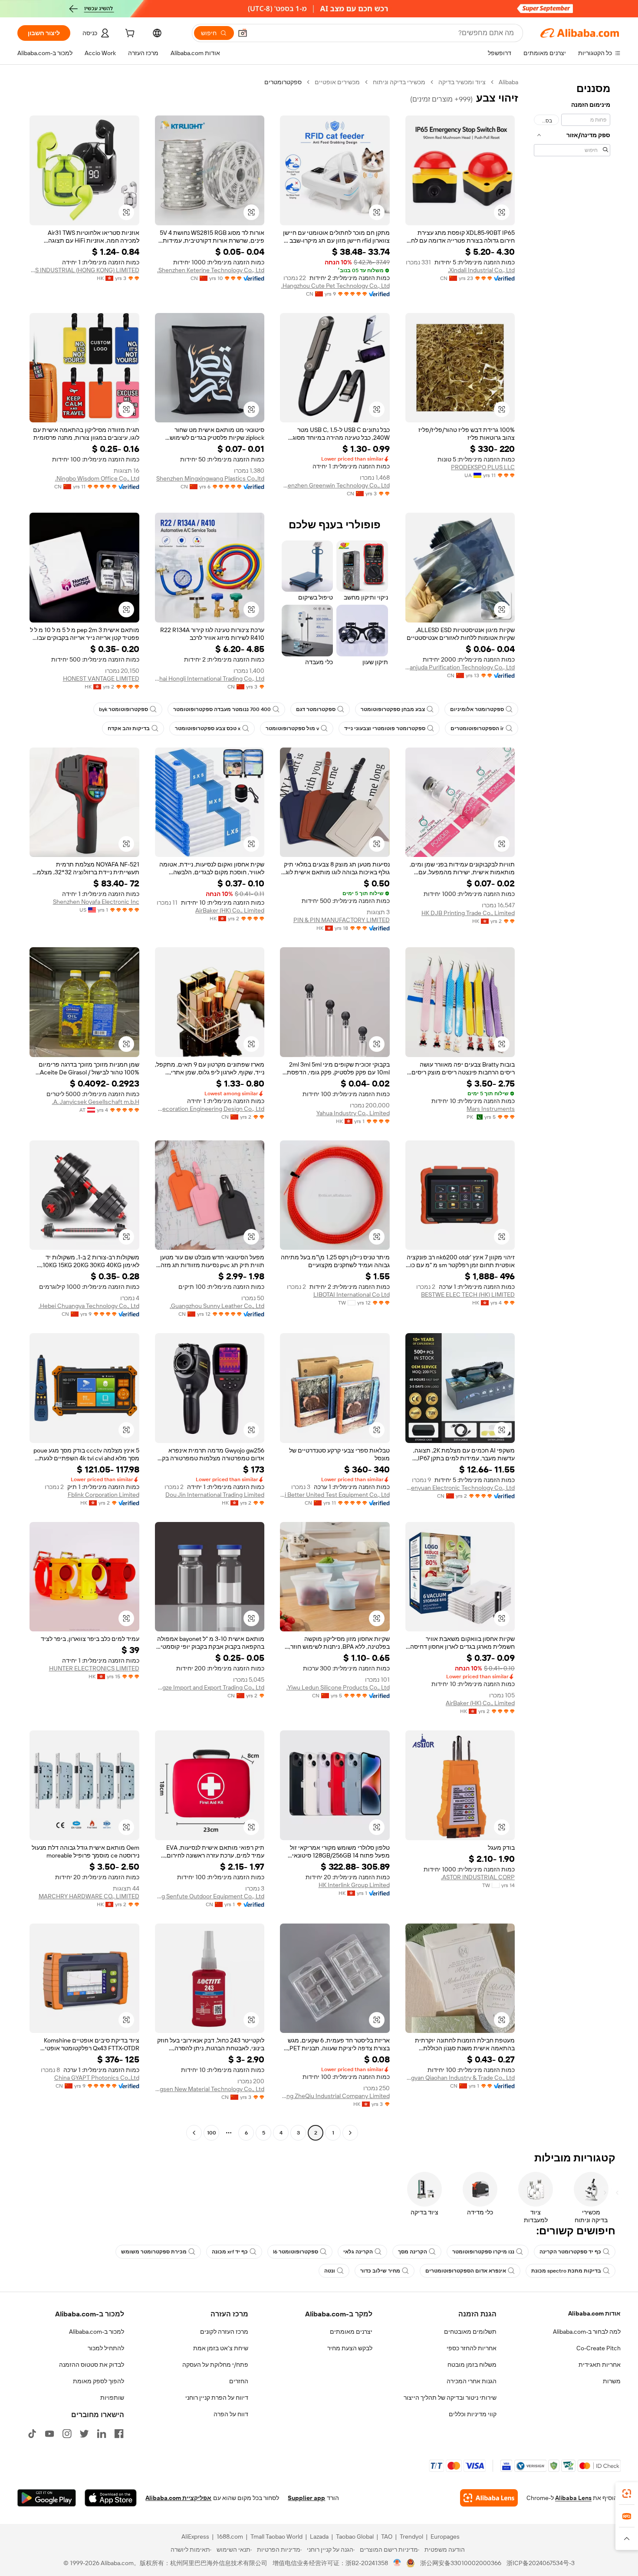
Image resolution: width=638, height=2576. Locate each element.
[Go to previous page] (350, 2133)
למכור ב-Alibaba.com (97, 2332)
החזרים (239, 2381)
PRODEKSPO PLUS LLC (483, 467)
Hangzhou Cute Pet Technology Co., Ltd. (335, 286)
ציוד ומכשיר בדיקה (462, 82)
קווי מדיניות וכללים (473, 2414)
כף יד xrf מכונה (230, 2252)
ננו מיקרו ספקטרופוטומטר (483, 2252)
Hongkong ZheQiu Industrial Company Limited (335, 2096)
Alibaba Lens (573, 2498)
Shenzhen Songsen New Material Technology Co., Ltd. (210, 2089)
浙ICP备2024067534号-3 (541, 2563)
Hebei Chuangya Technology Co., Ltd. (89, 1306)
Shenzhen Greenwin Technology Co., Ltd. (335, 485)
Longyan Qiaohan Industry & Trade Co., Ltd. (460, 2078)
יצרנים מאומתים (351, 2332)
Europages (445, 2536)
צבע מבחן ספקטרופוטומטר (393, 709)
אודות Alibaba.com (594, 2313)
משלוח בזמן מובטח (472, 2365)
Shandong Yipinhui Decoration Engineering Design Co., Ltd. (210, 1109)
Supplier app (306, 2498)
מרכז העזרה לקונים (224, 2332)
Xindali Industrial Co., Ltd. (481, 270)
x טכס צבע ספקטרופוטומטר (208, 728)
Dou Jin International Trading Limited (215, 1495)
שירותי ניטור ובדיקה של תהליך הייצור (450, 2398)
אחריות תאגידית (600, 2365)
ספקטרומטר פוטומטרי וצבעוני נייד (385, 728)
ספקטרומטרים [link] (283, 82)
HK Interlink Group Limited (354, 1885)
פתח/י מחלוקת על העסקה (215, 2365)
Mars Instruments (491, 1109)
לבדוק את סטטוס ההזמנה (92, 2365)
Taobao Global (355, 2536)
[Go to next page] (194, 2133)
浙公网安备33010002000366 (461, 2563)
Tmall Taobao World (276, 2536)
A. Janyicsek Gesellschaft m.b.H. (96, 1102)
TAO (387, 2536)
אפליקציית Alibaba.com (178, 2498)
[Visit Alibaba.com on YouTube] (49, 2434)
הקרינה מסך (413, 2252)
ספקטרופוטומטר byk (123, 709)
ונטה (330, 2271)
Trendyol (411, 2536)
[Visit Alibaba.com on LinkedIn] (102, 2434)
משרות (612, 2381)
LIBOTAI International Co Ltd (352, 1295)
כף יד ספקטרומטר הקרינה (570, 2252)
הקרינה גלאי (358, 2252)
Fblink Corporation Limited (104, 1495)
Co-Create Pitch (599, 2348)
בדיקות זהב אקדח (129, 728)
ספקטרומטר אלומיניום (477, 709)
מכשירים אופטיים (337, 82)
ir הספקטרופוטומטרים (477, 728)
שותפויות (112, 2398)
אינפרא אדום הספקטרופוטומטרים (466, 2271)
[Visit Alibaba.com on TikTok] (32, 2434)
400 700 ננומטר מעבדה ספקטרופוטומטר (222, 709)
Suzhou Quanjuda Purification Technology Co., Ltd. (460, 667)
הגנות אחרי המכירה (472, 2381)
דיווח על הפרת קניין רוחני (217, 2398)
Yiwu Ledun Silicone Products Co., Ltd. (338, 1687)
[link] (627, 2494)
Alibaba (508, 82)
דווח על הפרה (231, 2414)
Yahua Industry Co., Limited (353, 1113)
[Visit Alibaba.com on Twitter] (84, 2434)
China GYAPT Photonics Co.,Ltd (97, 2078)
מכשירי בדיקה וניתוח (399, 82)
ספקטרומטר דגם (316, 709)
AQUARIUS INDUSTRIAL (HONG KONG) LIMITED (84, 270)
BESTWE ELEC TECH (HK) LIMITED (468, 1295)
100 (212, 2133)
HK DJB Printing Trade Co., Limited (468, 913)
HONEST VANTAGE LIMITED (101, 679)
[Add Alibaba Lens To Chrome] (489, 2498)
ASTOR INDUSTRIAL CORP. (478, 1877)
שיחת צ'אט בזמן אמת (221, 2348)
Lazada (319, 2536)
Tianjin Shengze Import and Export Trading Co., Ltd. (210, 1687)
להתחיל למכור (106, 2348)
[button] (243, 33)
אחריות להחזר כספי (472, 2348)
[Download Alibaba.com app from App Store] (111, 2498)
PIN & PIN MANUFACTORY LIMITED (342, 920)
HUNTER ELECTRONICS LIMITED (94, 1668)
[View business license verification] (397, 2563)
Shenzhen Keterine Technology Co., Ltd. (211, 270)
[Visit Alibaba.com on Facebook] (119, 2434)
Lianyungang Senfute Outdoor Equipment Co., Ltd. (210, 1896)
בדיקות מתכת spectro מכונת (566, 2271)
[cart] (129, 34)
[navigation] (572, 1108)
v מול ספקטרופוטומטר (292, 728)
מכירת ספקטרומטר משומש (154, 2252)
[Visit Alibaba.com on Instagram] (67, 2434)
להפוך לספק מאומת (99, 2381)
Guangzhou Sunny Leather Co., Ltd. (217, 1306)
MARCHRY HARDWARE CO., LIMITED (89, 1896)
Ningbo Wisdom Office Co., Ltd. (97, 478)
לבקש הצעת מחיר (350, 2348)
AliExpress (195, 2536)
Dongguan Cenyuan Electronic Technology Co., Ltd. (460, 1488)
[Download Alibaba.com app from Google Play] (47, 2498)
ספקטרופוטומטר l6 (296, 2252)
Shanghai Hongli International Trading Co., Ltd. (210, 679)
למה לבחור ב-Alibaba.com (587, 2332)
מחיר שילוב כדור (380, 2271)
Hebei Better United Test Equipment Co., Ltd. (335, 1495)
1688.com (230, 2536)
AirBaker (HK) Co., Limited (230, 910)
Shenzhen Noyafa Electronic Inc (96, 902)
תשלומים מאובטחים (470, 2332)
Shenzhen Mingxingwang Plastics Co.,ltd (210, 478)
